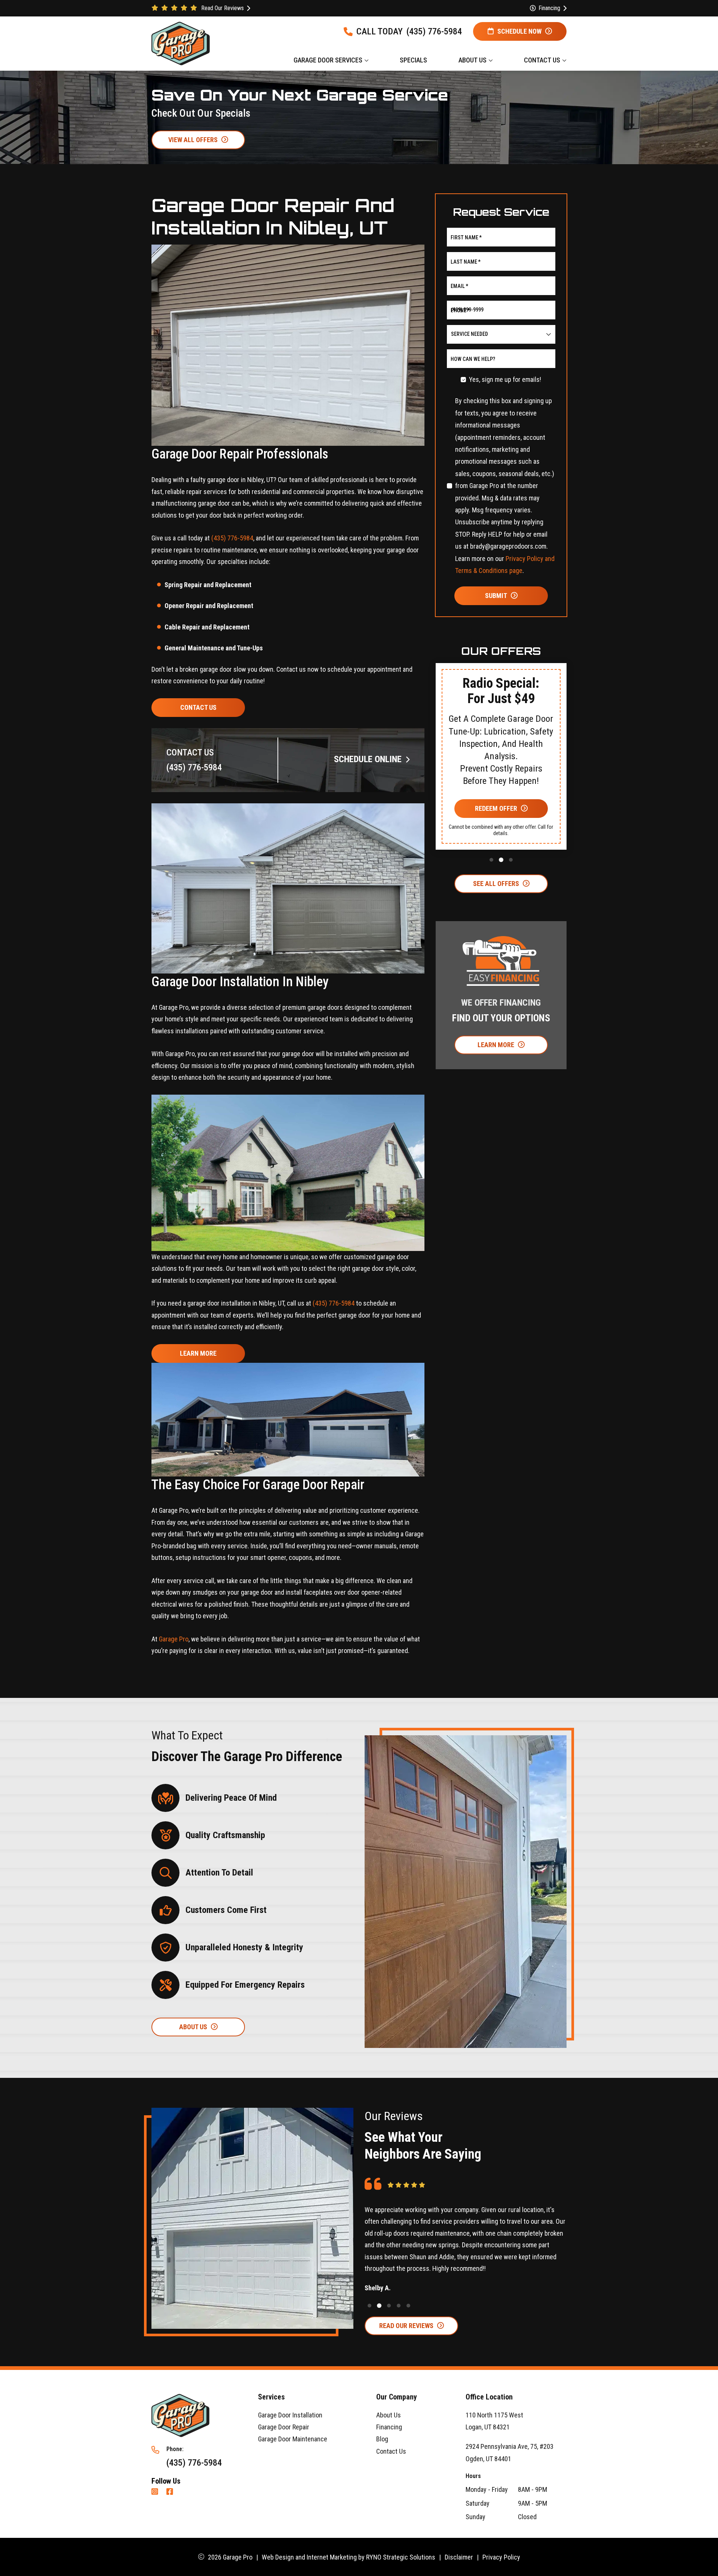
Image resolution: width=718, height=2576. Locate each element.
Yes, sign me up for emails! (505, 379)
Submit (496, 595)
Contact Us (198, 707)
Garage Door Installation (290, 2415)
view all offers (193, 140)
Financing (389, 2427)
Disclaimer (459, 2557)
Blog (382, 2439)
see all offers (496, 883)
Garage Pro (174, 1639)
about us (193, 2026)
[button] (451, 769)
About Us (389, 2415)
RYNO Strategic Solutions (401, 2557)
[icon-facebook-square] (171, 2492)
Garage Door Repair (284, 2427)
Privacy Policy (501, 2557)
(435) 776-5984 (434, 31)
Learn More (198, 1353)
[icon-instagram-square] (156, 2492)
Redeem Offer (496, 808)
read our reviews (406, 2326)
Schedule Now (519, 31)
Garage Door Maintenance (293, 2439)
